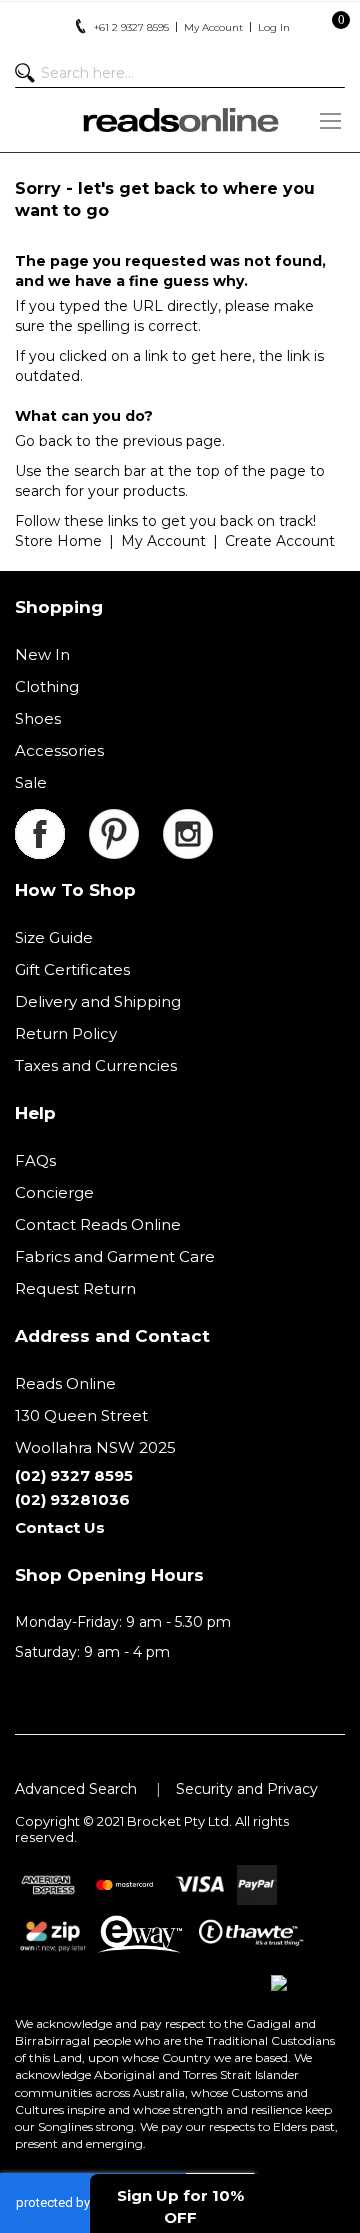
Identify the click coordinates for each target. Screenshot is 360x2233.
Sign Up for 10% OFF (180, 2206)
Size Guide (54, 937)
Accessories (59, 750)
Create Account (280, 541)
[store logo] (180, 120)
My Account (163, 541)
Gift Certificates (72, 969)
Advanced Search (76, 1789)
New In (42, 654)
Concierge (54, 1192)
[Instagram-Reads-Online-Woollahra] (188, 820)
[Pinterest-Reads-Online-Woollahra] (126, 820)
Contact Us (60, 1527)
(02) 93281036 (72, 1499)
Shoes (38, 718)
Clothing (47, 686)
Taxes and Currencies (96, 1065)
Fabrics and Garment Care (115, 1256)
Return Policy (66, 1033)
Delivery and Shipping (98, 1001)
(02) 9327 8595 (74, 1475)
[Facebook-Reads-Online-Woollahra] (52, 820)
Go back (43, 441)
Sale (31, 782)
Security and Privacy (247, 1789)
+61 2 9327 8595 (131, 27)
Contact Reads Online (98, 1224)
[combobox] (180, 73)
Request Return (75, 1288)
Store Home (58, 541)
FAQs (35, 1160)
